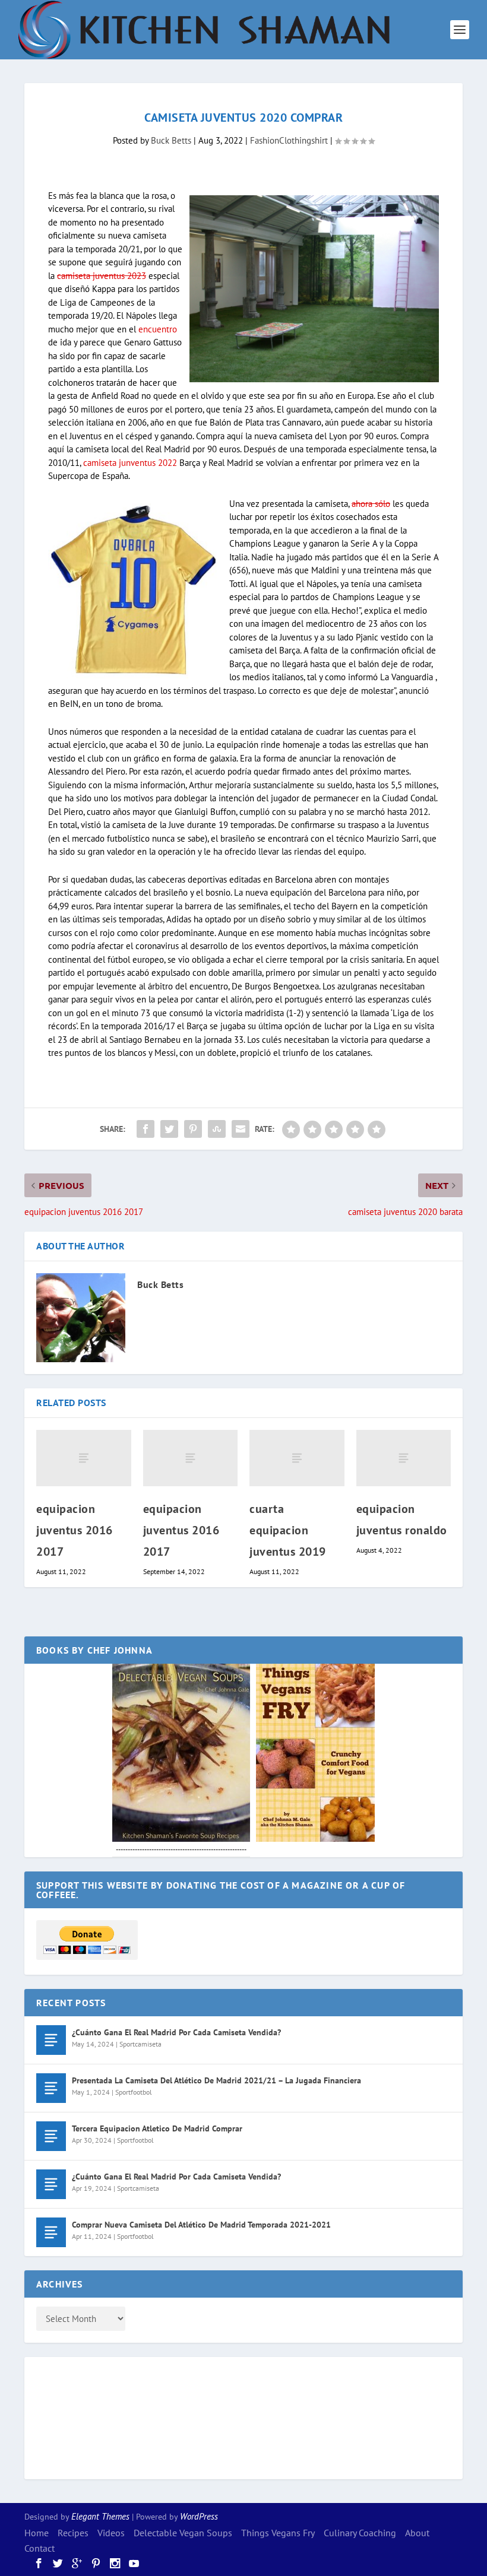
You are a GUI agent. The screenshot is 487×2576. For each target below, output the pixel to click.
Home (37, 2533)
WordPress (199, 2516)
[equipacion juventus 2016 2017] (84, 1458)
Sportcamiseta (140, 2044)
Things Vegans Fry (278, 2533)
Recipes (73, 2533)
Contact (39, 2548)
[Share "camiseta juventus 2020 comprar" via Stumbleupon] (217, 1129)
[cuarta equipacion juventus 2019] (297, 1458)
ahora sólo (371, 504)
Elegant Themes (100, 2516)
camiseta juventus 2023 (102, 276)
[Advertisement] (84, 2416)
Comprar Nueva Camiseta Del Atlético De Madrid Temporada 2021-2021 (201, 2225)
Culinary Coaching (360, 2533)
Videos (111, 2533)
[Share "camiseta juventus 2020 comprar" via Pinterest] (193, 1129)
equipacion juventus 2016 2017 (75, 1530)
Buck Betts (171, 140)
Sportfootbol (134, 2092)
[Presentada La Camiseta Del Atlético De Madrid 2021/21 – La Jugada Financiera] (51, 2088)
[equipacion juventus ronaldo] (404, 1458)
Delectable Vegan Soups (183, 2533)
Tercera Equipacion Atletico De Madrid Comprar (157, 2128)
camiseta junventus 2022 (130, 463)
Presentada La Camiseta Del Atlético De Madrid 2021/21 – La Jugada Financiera (216, 2080)
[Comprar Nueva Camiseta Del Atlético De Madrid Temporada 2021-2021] (51, 2232)
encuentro (158, 329)
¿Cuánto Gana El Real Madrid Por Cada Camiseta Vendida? (176, 2032)
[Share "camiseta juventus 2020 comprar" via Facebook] (146, 1129)
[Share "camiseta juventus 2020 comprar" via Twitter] (169, 1129)
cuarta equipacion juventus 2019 (288, 1530)
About (417, 2533)
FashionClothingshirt (289, 140)
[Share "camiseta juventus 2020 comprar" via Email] (241, 1129)
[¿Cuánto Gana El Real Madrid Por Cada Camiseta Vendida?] (51, 2040)
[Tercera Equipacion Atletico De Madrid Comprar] (51, 2136)
